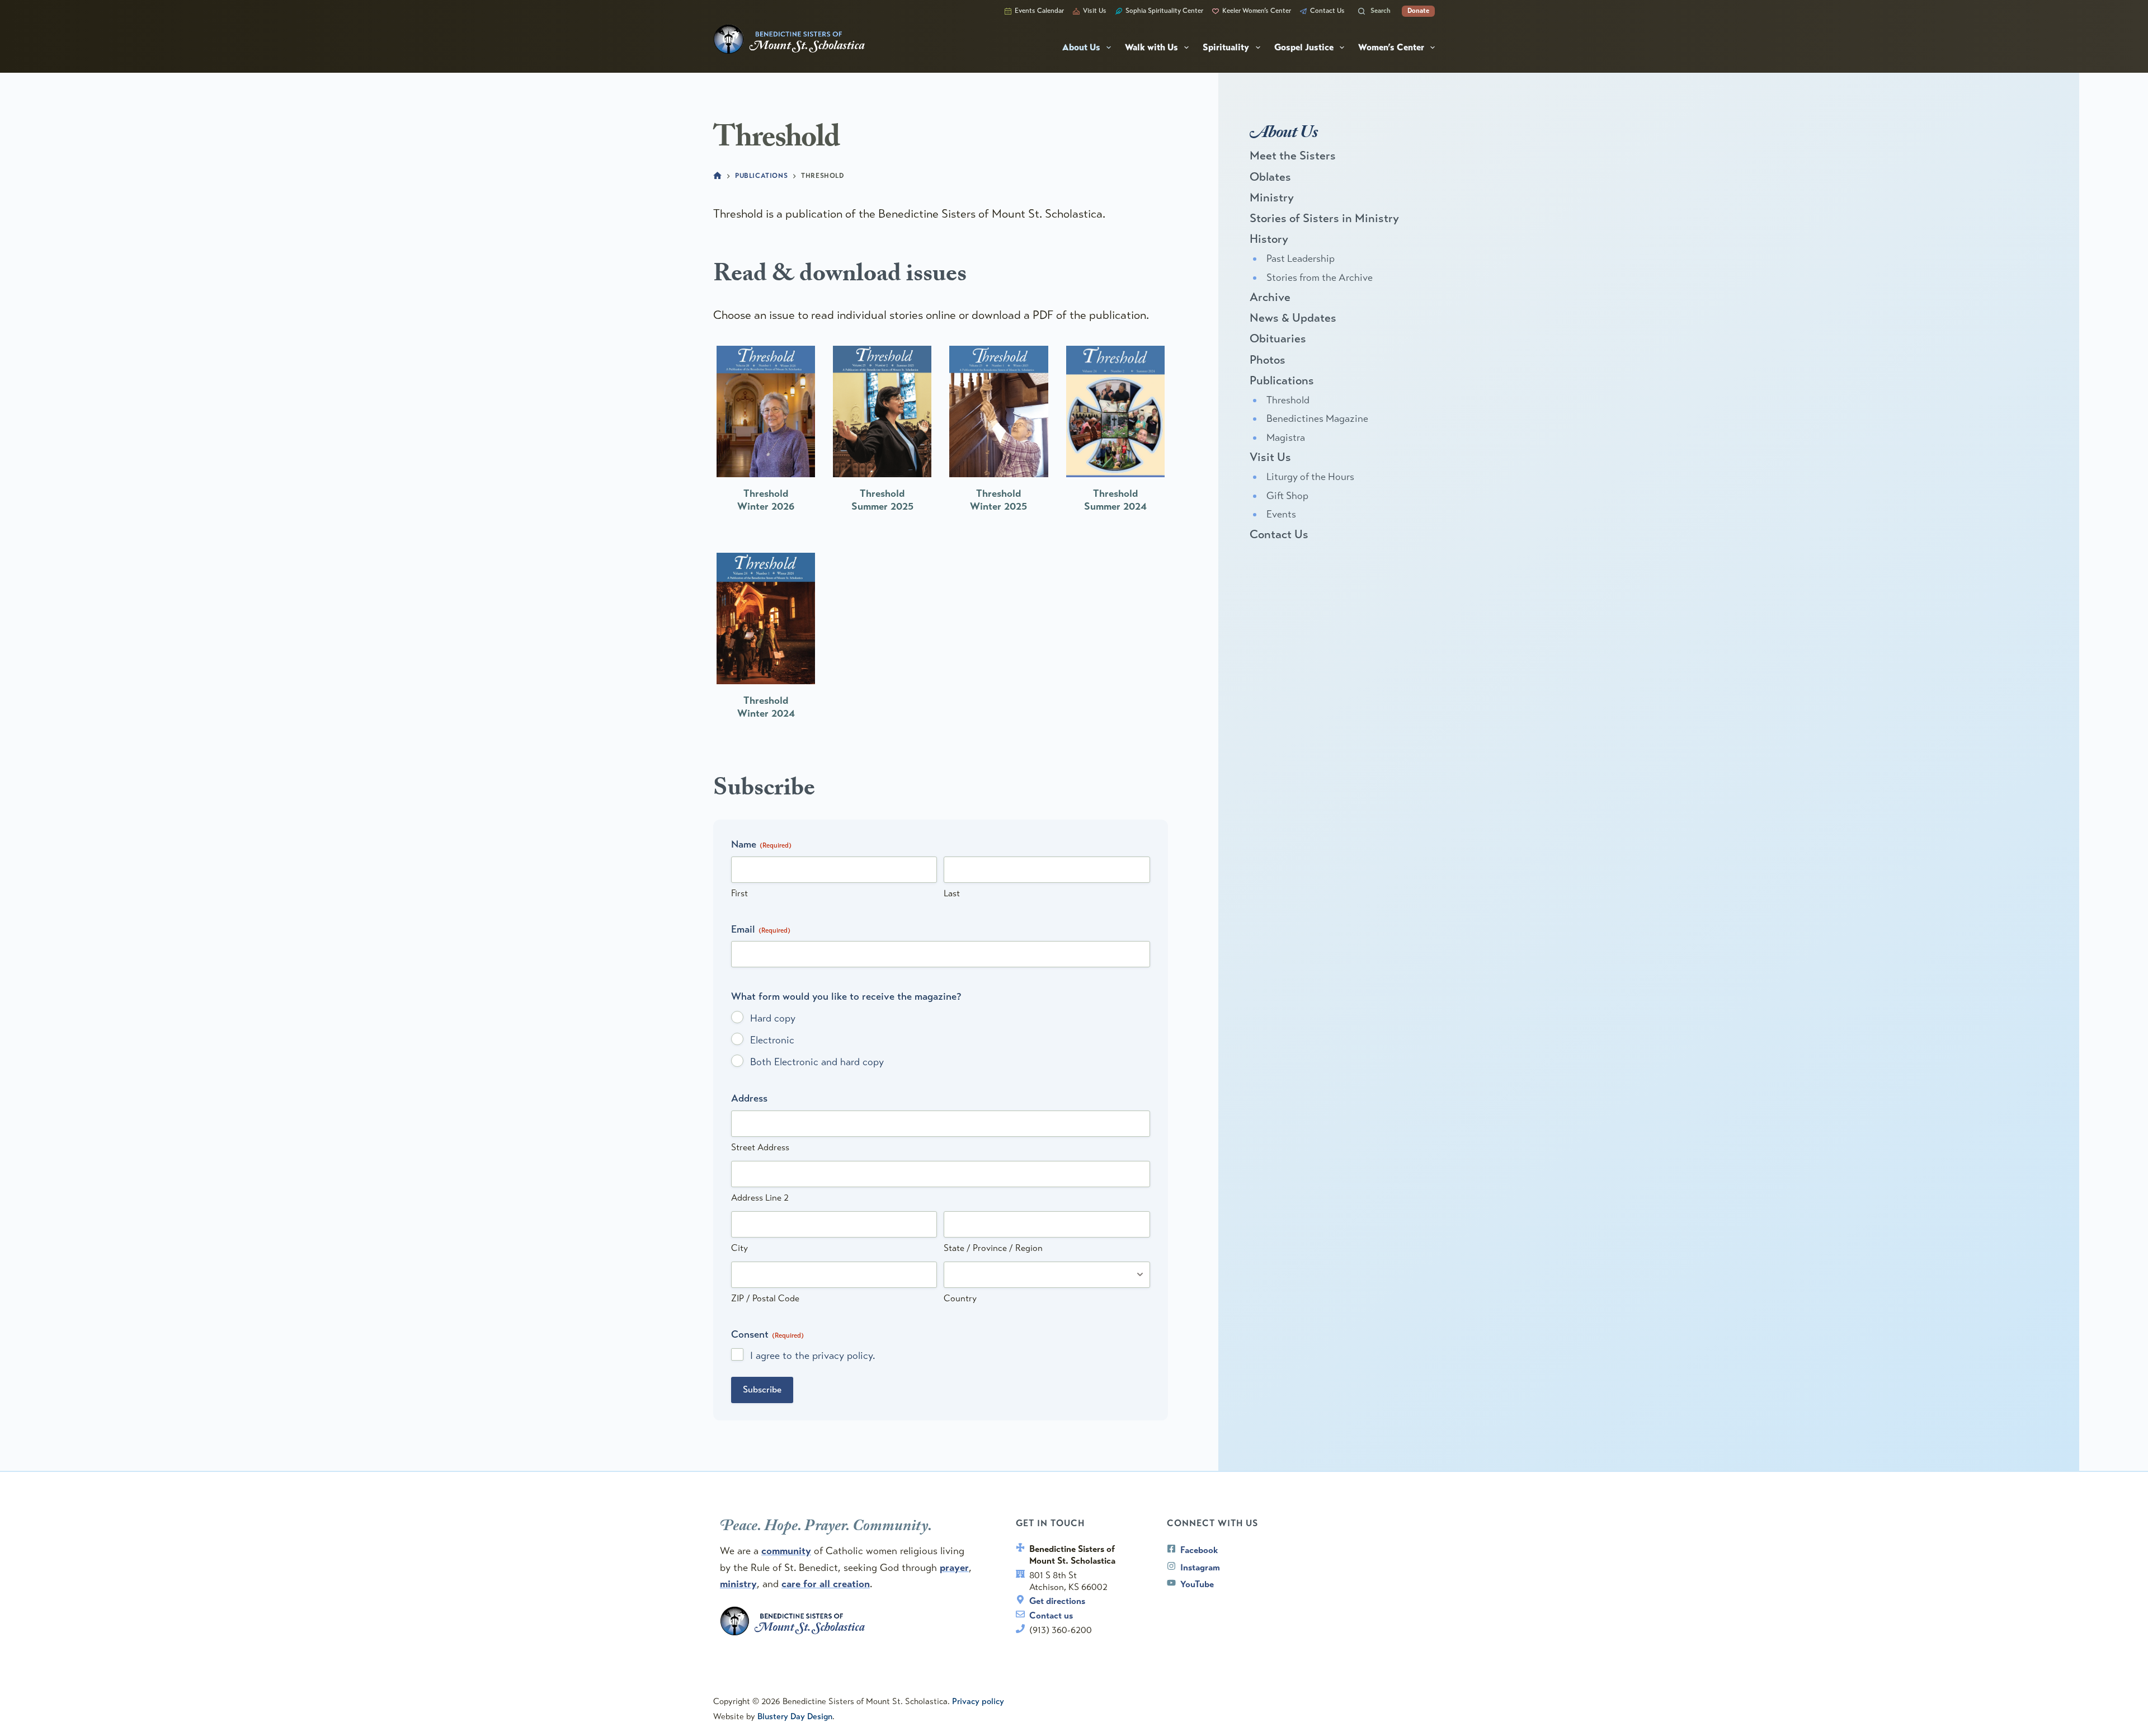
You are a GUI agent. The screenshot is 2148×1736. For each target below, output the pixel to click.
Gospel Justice (1304, 48)
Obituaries (1278, 338)
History (1269, 239)
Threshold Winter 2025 (998, 500)
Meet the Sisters (1293, 156)
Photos (1268, 360)
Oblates (1270, 177)
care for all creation (826, 1584)
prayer (954, 1568)
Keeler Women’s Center (1257, 11)
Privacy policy (978, 1701)
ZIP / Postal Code (765, 1298)
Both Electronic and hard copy (817, 1062)
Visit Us (1095, 11)
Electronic (772, 1040)
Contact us (1051, 1615)
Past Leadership (1301, 258)
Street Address (760, 1147)
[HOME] (717, 177)
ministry (738, 1584)
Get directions (1057, 1601)
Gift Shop (1287, 496)
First (739, 893)
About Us (1081, 48)
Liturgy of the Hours (1310, 477)
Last (952, 893)
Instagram (1200, 1567)
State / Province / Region (993, 1248)
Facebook (1199, 1550)
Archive (1270, 297)
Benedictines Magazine (1317, 418)
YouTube (1197, 1584)
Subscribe (762, 1389)
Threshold (1288, 400)
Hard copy (773, 1018)
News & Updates (1293, 318)
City (739, 1248)
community (786, 1551)
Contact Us (1327, 11)
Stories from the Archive (1320, 277)
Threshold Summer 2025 (882, 500)
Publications (1282, 380)
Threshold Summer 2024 (1115, 500)
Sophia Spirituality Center (1164, 11)
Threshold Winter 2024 (766, 707)
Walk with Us (1151, 48)
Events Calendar (1039, 11)
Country (960, 1298)
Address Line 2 (760, 1198)
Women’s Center (1391, 48)
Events (1281, 514)
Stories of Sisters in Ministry (1324, 218)
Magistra (1286, 437)
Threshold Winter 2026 (766, 500)
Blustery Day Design (795, 1716)
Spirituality (1226, 48)
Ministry (1272, 197)
